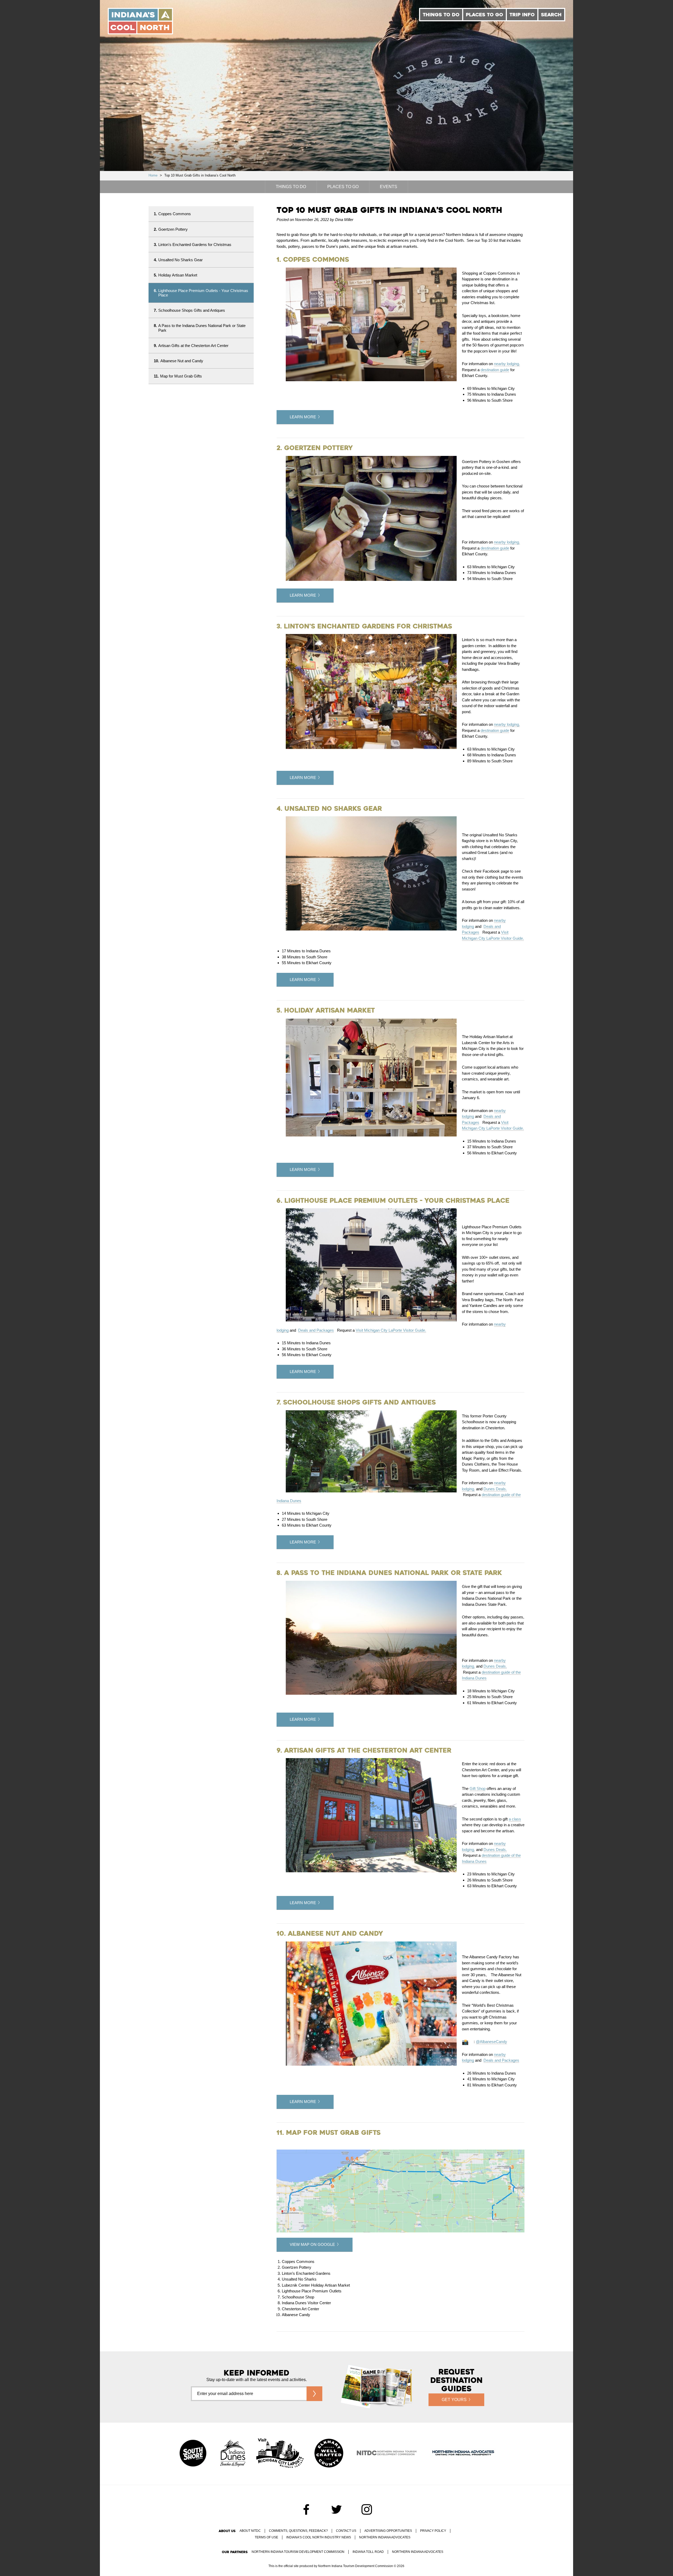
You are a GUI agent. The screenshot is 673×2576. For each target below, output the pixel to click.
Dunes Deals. (495, 1489)
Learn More (303, 417)
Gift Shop (478, 1788)
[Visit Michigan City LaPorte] (280, 2454)
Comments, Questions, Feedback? (298, 2531)
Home (153, 175)
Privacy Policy (433, 2531)
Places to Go (485, 15)
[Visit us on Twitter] (336, 2509)
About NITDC (250, 2531)
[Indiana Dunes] (233, 2454)
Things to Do (441, 15)
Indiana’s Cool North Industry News (319, 2537)
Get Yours (454, 2400)
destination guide (495, 370)
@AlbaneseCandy (491, 2042)
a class (515, 1819)
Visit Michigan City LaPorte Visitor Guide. (391, 1330)
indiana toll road (368, 2552)
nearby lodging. (507, 364)
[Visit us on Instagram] (367, 2509)
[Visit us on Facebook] (306, 2509)
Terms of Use (266, 2537)
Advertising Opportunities (388, 2531)
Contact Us (346, 2531)
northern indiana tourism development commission (298, 2552)
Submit (314, 2394)
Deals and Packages (316, 1330)
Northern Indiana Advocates (385, 2537)
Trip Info (522, 15)
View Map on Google (312, 2244)
